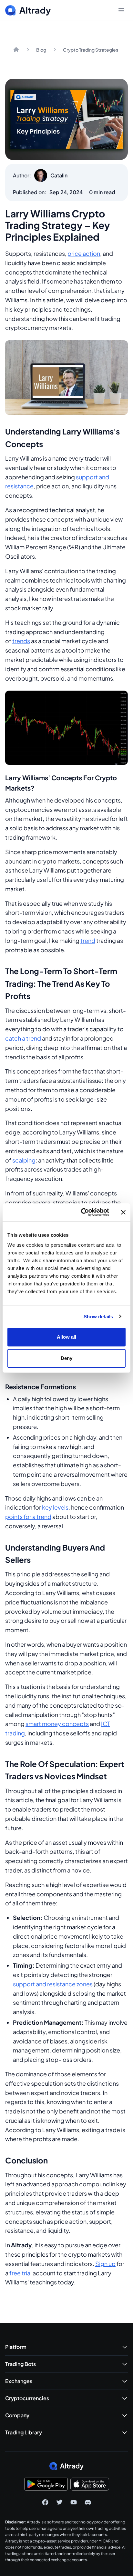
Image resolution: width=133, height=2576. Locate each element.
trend (88, 940)
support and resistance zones (53, 1984)
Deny (66, 1358)
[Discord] (88, 2502)
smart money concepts (57, 1724)
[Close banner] (123, 1212)
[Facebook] (45, 2502)
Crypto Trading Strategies (91, 50)
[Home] (16, 50)
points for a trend (28, 1517)
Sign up (105, 2264)
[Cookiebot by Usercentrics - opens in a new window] (82, 1212)
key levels (55, 1507)
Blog (41, 50)
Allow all (67, 1337)
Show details (98, 1317)
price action (84, 253)
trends (21, 641)
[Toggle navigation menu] (121, 10)
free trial (20, 2273)
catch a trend (23, 1038)
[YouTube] (74, 2502)
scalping (24, 1160)
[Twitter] (59, 2502)
